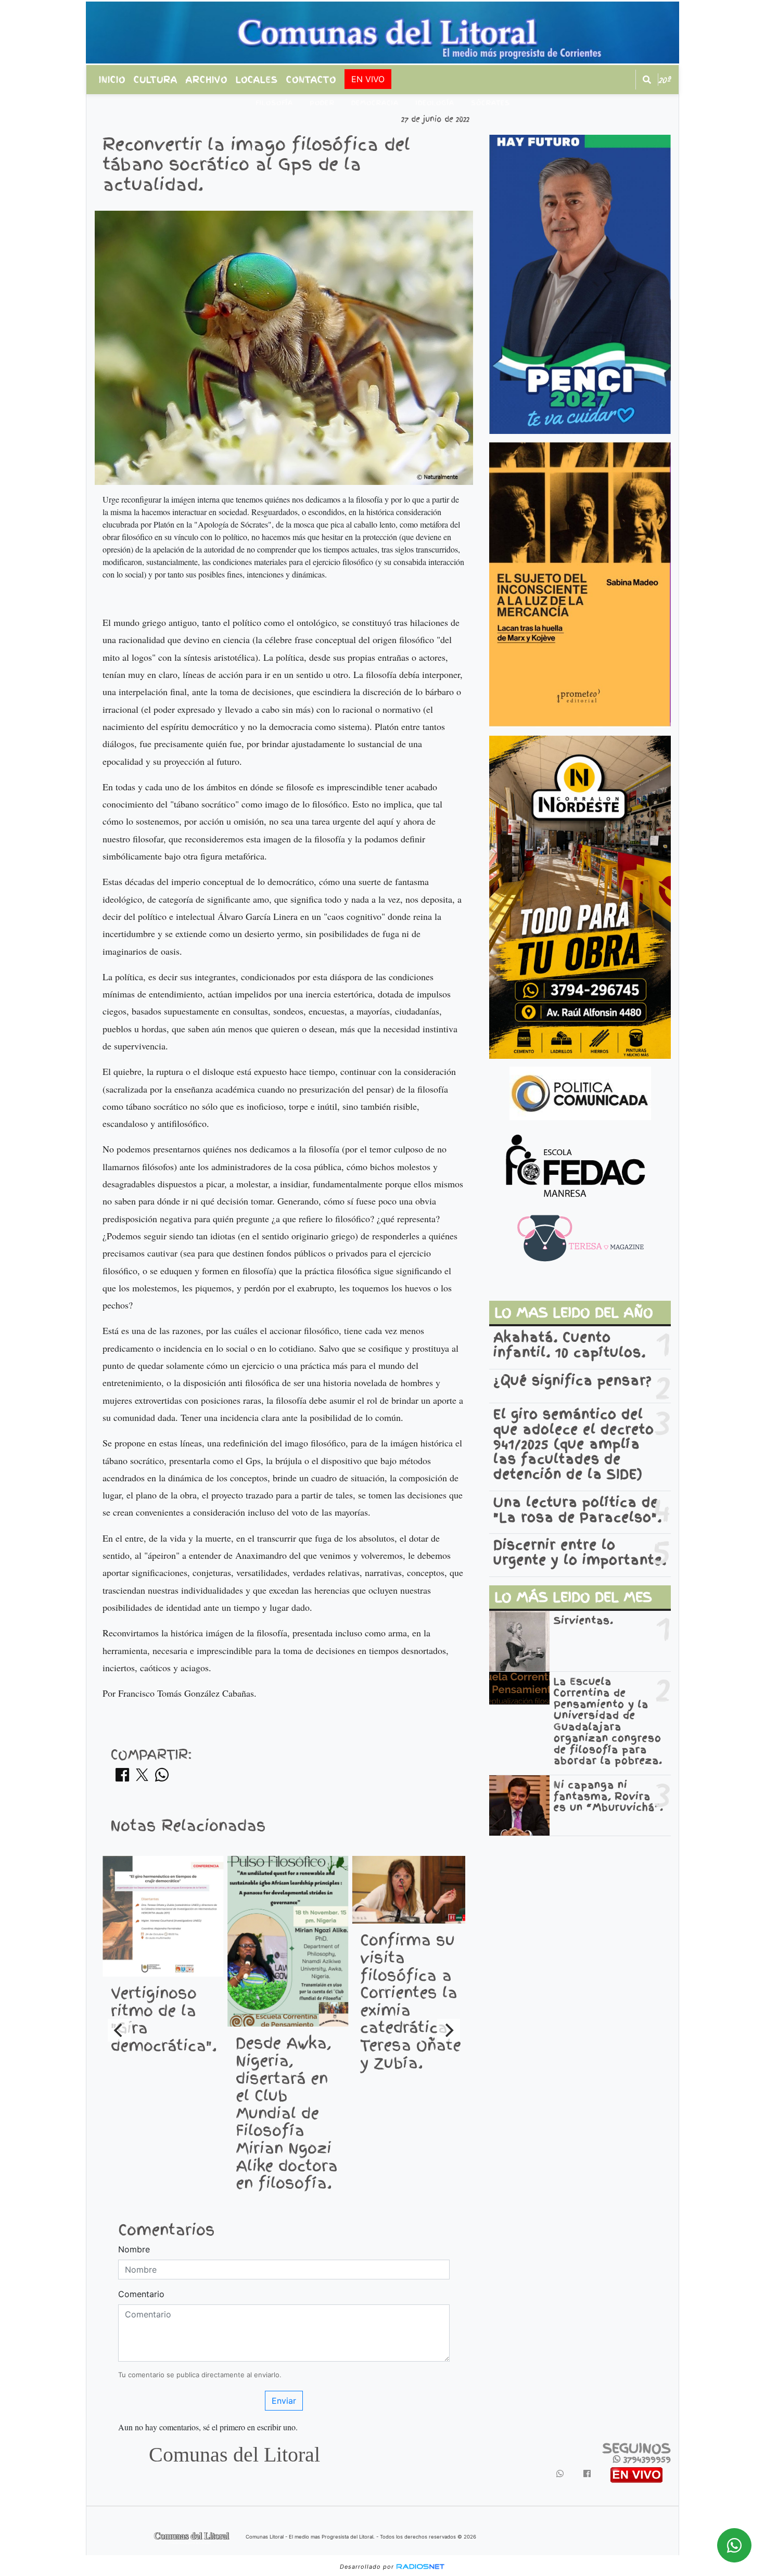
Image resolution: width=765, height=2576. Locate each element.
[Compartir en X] (142, 1778)
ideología (435, 103)
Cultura (156, 80)
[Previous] (119, 2030)
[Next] (449, 2030)
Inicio (112, 80)
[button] (647, 80)
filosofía (274, 103)
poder (322, 103)
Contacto (311, 80)
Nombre (134, 2249)
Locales (257, 80)
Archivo (207, 80)
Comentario (141, 2294)
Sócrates (490, 103)
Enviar (284, 2401)
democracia (375, 103)
